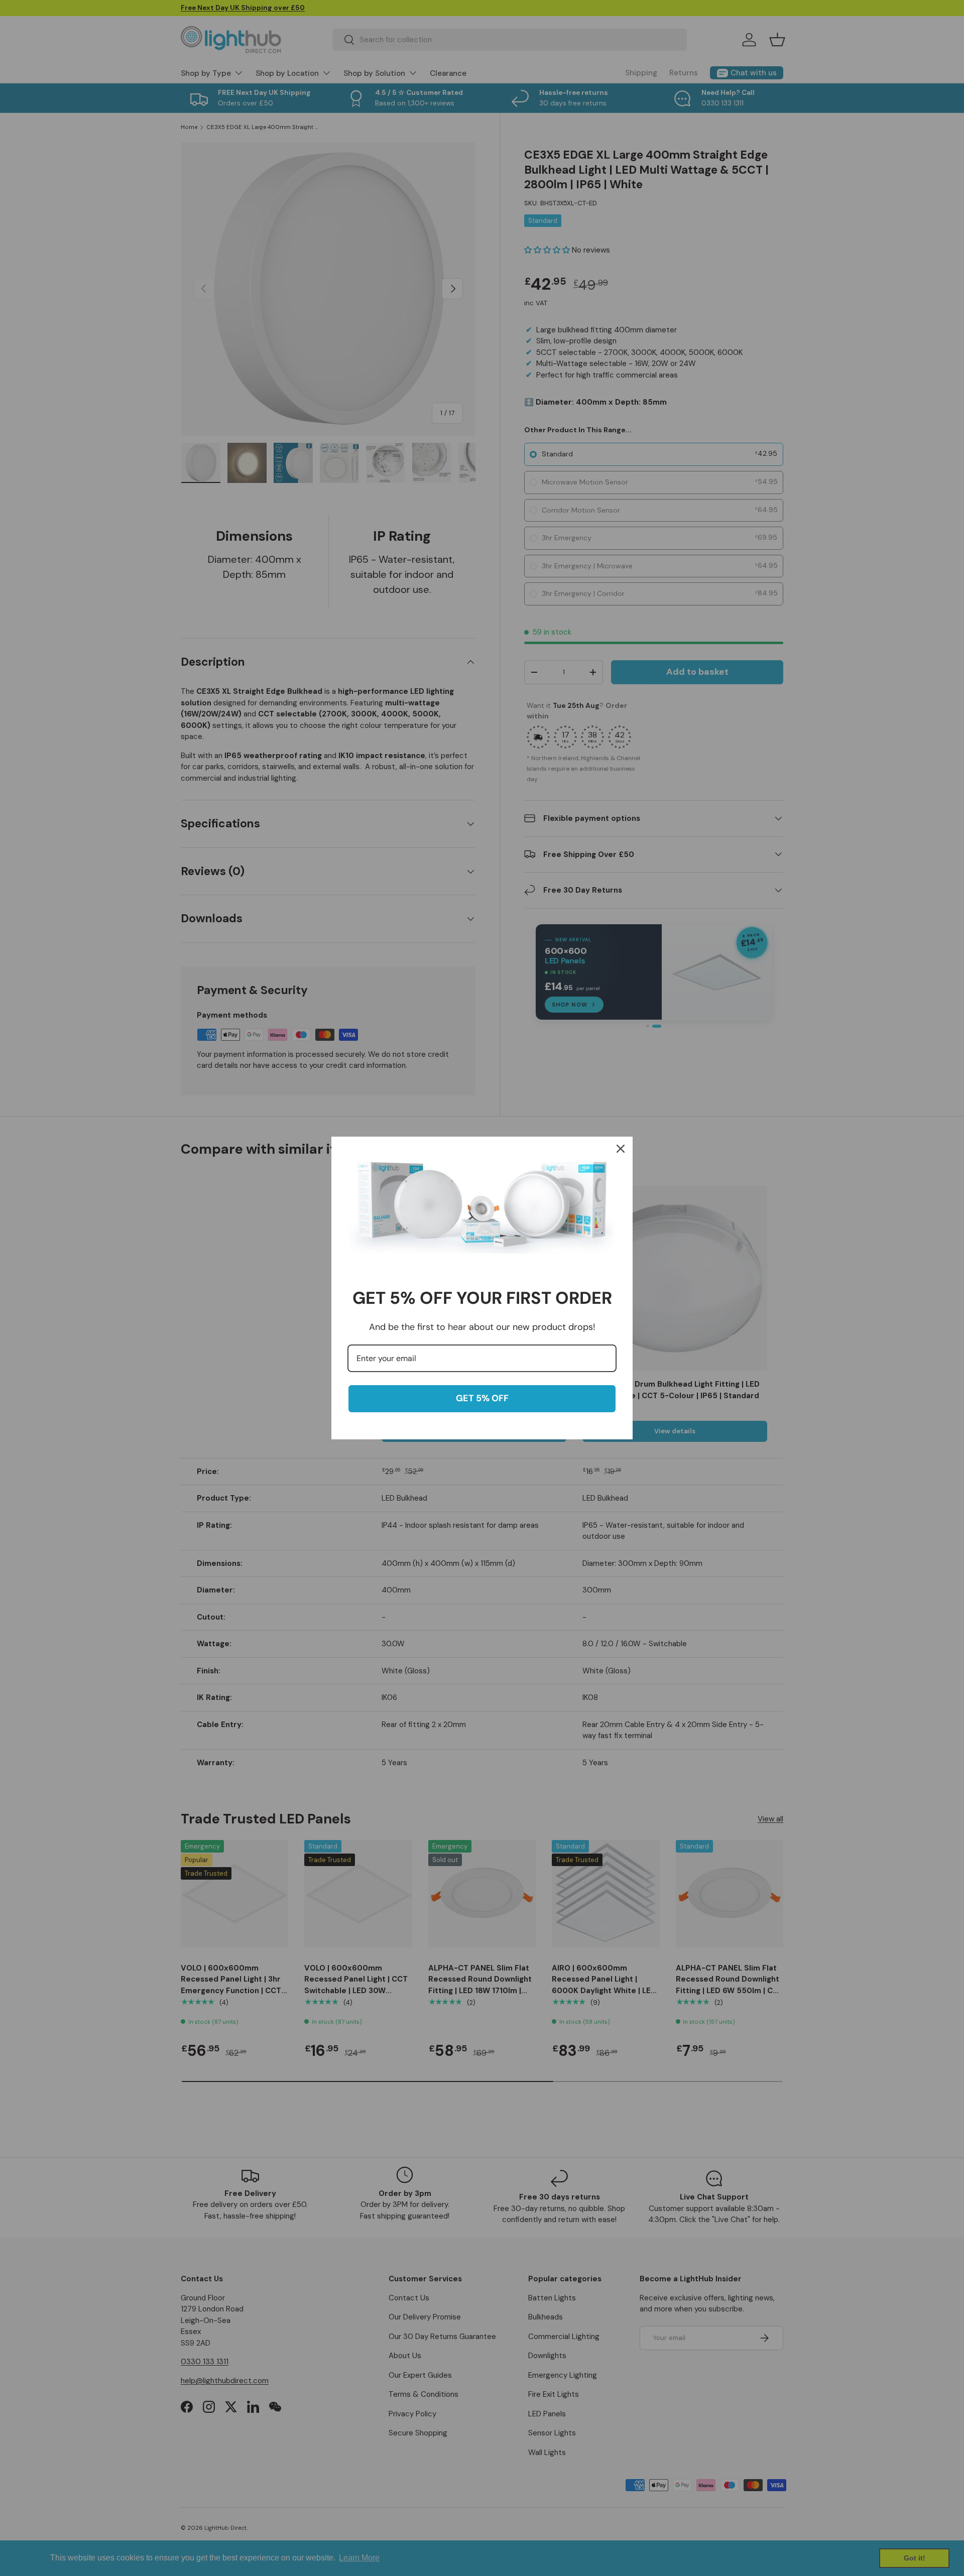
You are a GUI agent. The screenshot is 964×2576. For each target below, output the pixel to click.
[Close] (621, 1149)
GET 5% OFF (482, 1398)
